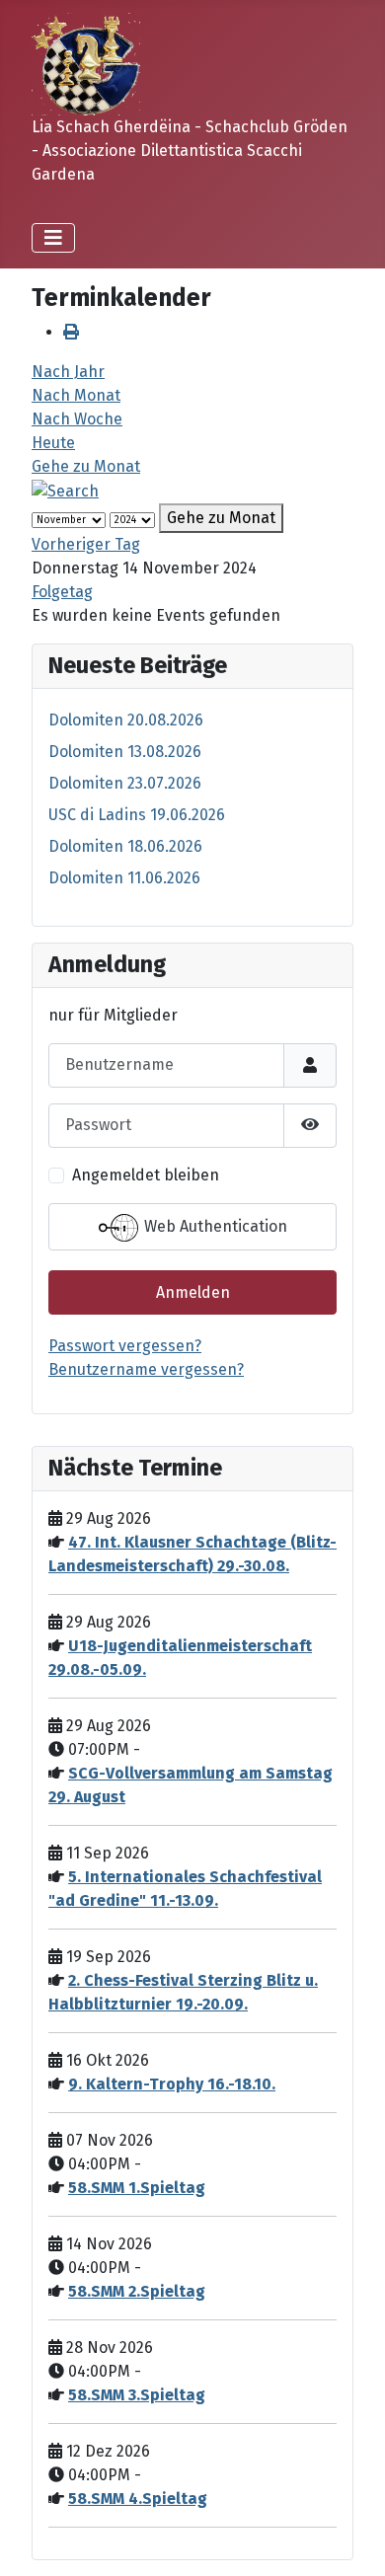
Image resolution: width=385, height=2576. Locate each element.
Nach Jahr (68, 372)
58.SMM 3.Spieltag (137, 2395)
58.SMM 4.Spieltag (138, 2499)
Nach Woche (77, 419)
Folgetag (62, 592)
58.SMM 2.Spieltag (137, 2291)
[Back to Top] (350, 2539)
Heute (53, 443)
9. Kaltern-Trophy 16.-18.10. (172, 2084)
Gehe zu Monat (86, 466)
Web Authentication (214, 1226)
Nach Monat (76, 395)
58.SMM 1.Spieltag (137, 2188)
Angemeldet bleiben (146, 1175)
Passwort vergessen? (125, 1346)
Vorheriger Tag (86, 544)
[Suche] (65, 490)
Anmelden (193, 1292)
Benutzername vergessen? (146, 1369)
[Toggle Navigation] (53, 238)
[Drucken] (71, 332)
